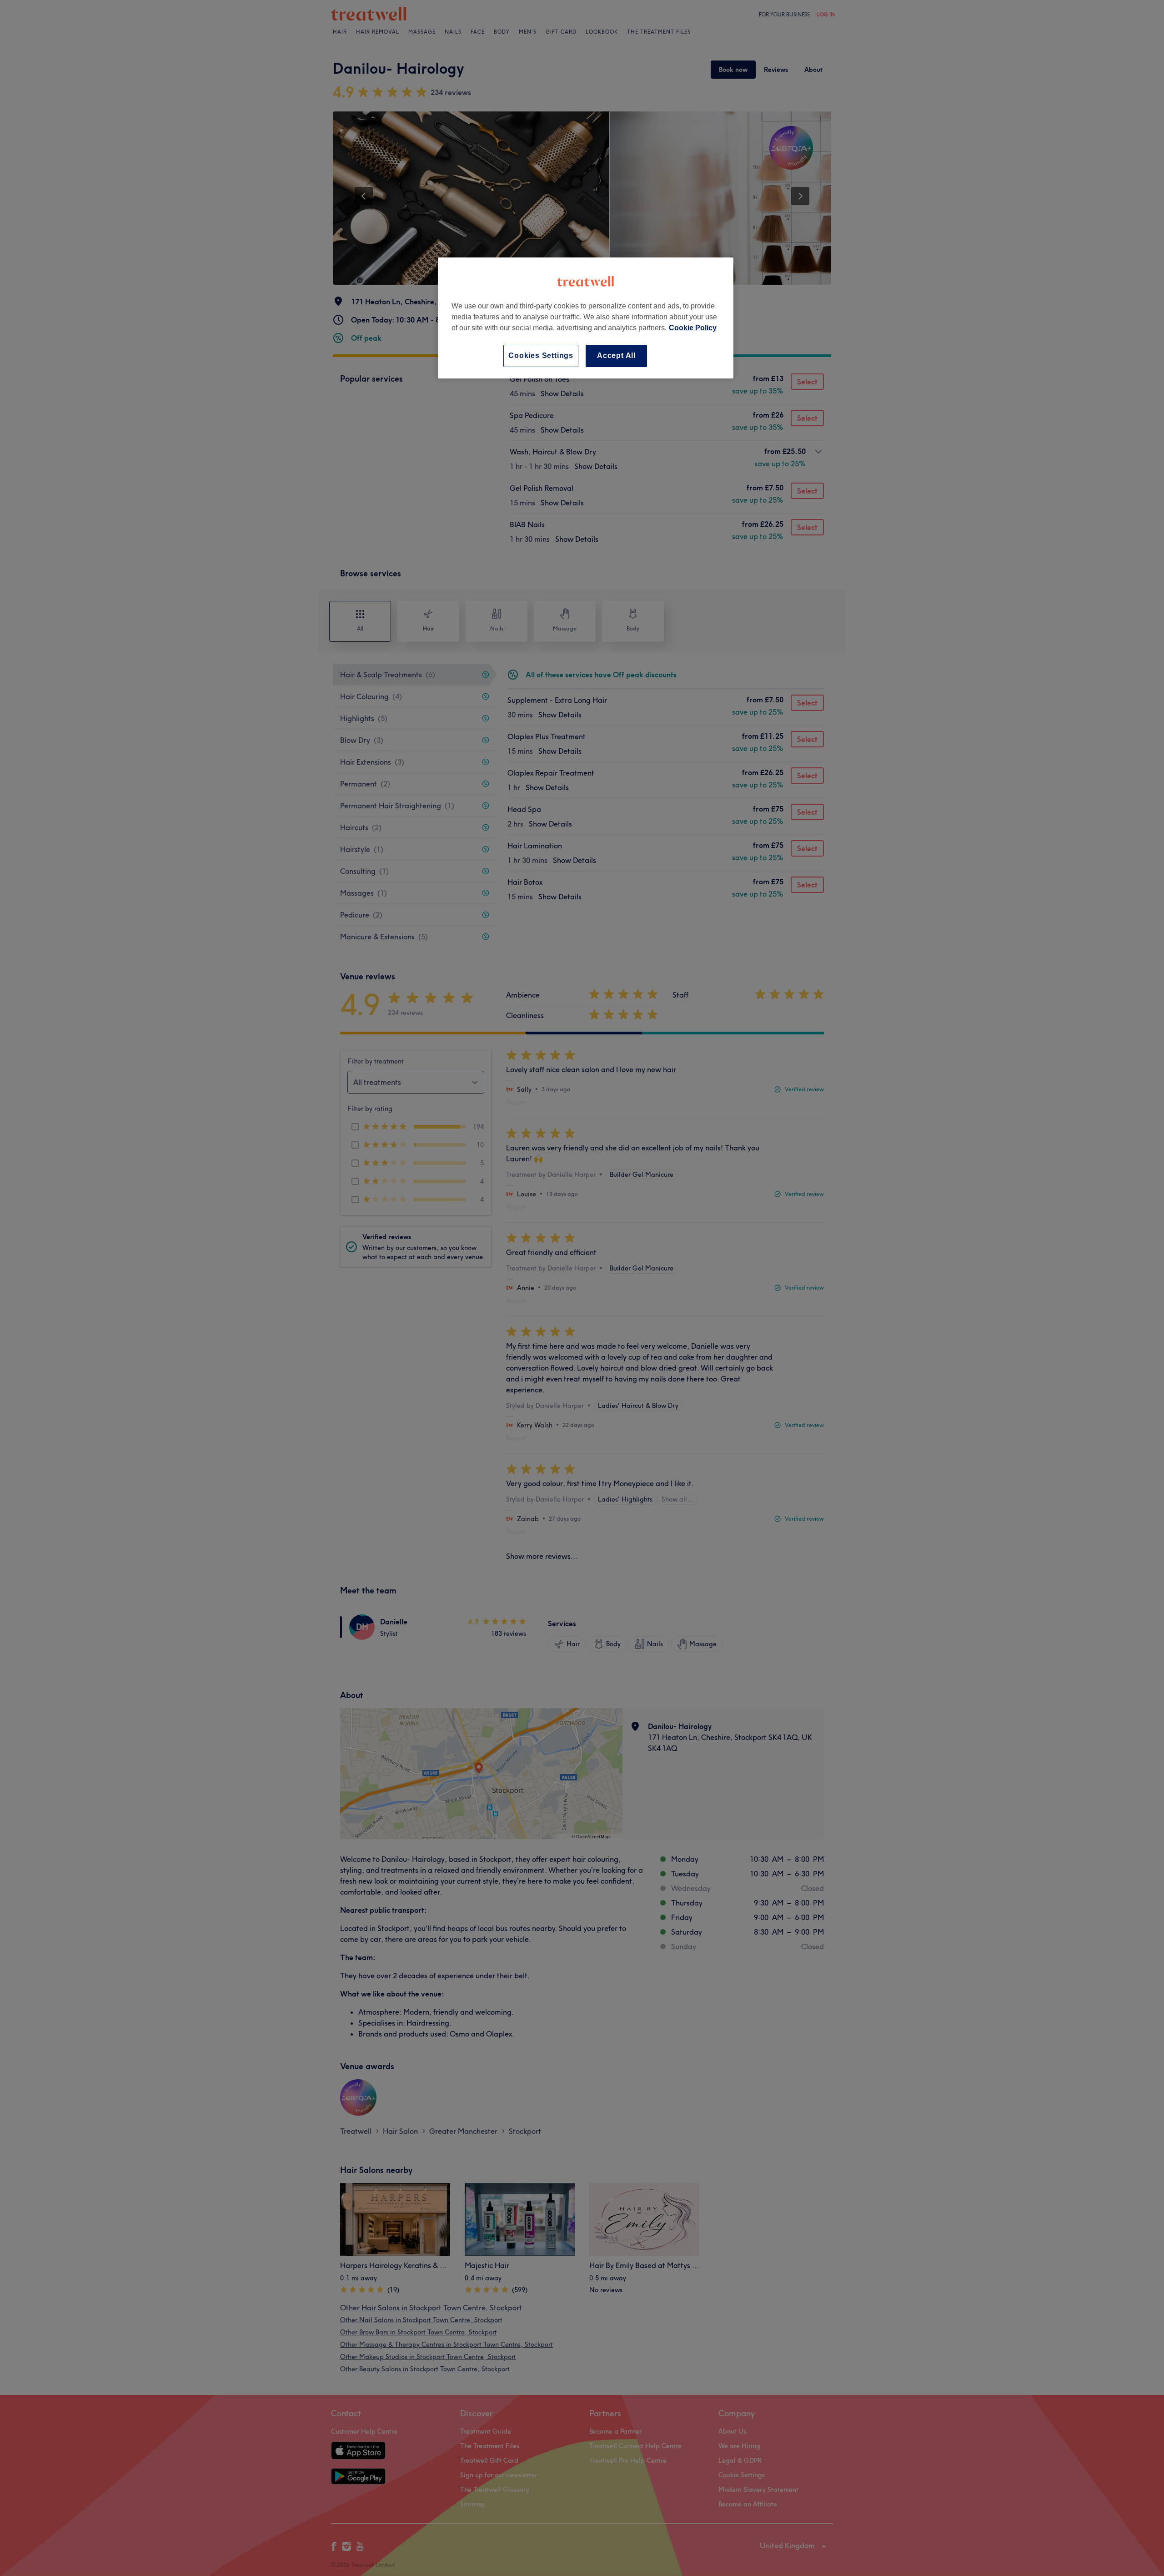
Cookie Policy (693, 328)
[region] (586, 318)
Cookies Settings (541, 355)
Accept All (616, 355)
